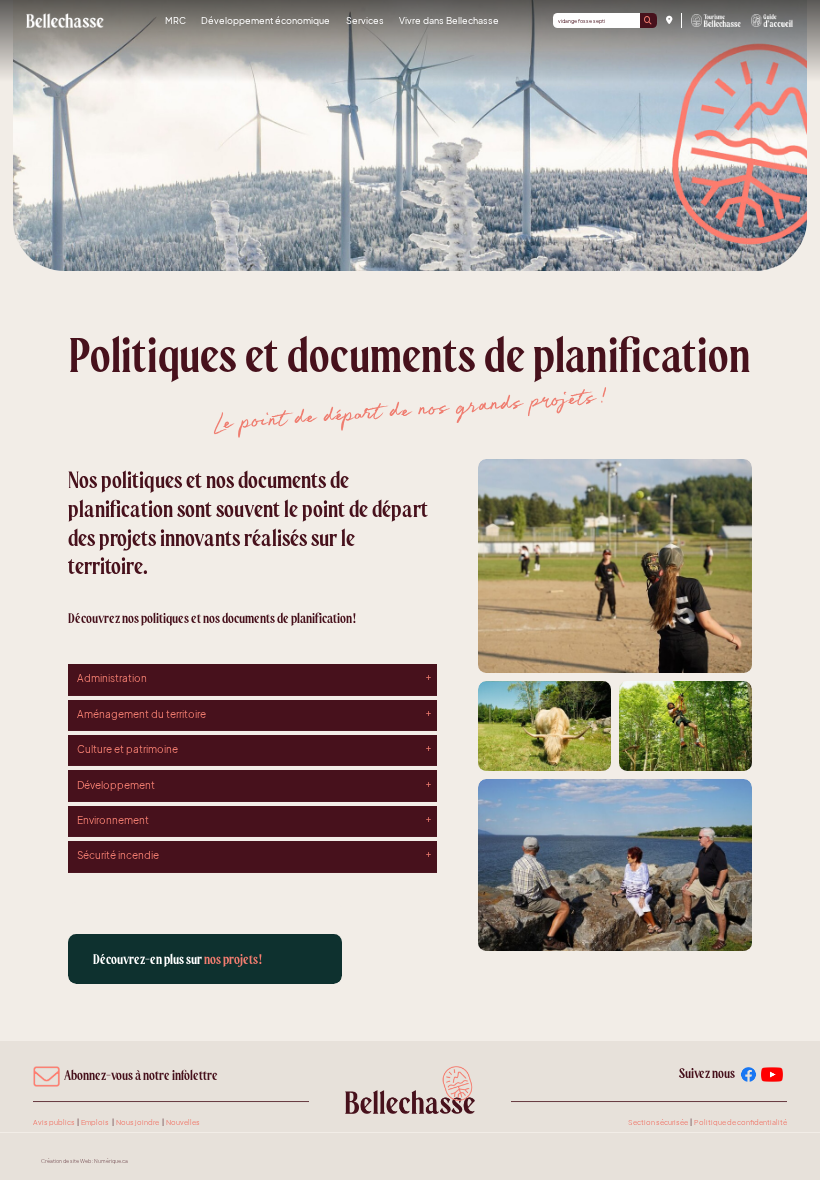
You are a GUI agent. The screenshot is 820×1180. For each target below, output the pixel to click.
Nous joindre (137, 1122)
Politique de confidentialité (740, 1122)
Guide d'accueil (772, 21)
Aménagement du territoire (141, 714)
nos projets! (177, 959)
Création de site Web (66, 1160)
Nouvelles (183, 1122)
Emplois (95, 1122)
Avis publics (54, 1122)
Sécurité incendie (118, 855)
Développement (116, 785)
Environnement (113, 820)
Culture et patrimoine (127, 749)
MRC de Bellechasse (65, 20)
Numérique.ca (111, 1160)
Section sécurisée (658, 1122)
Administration (112, 678)
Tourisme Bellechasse (717, 21)
